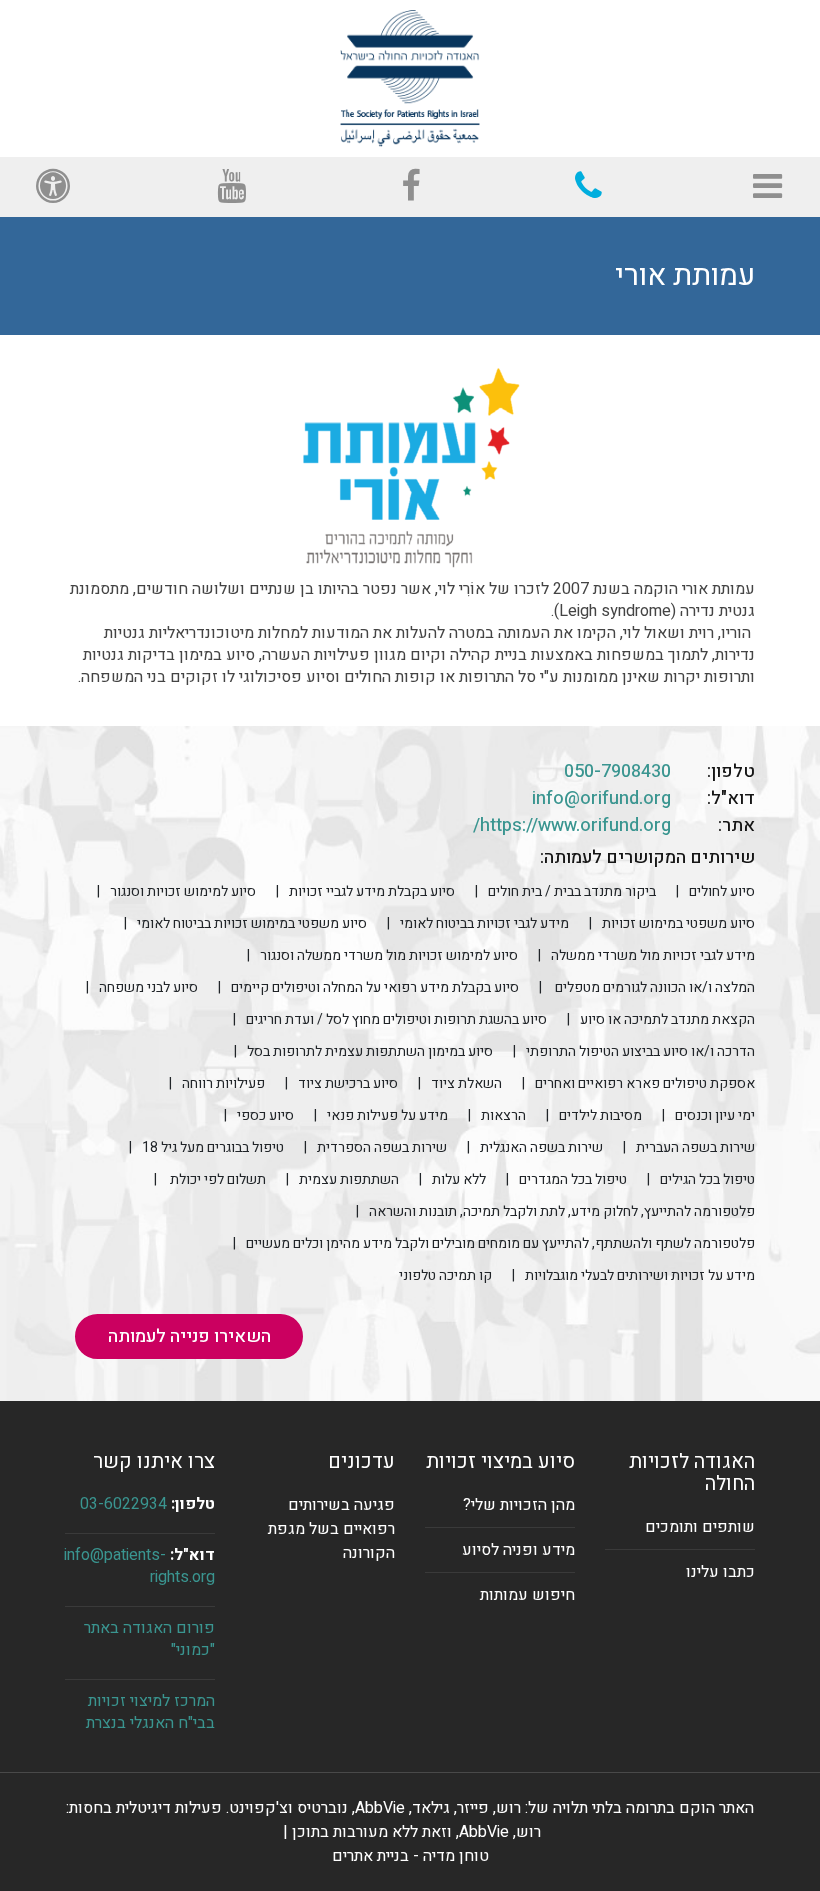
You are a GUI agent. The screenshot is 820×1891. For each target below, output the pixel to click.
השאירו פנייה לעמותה (189, 1336)
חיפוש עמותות (527, 1595)
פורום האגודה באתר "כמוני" (149, 1639)
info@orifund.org (601, 798)
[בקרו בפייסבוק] (410, 187)
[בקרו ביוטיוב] (231, 187)
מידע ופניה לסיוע (518, 1550)
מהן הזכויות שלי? (519, 1505)
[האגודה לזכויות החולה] (410, 78)
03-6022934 (123, 1504)
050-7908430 (617, 771)
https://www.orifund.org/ (572, 825)
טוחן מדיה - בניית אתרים (410, 1856)
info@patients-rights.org (139, 1566)
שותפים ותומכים (700, 1527)
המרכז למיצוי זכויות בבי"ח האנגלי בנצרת (150, 1712)
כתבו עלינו (720, 1572)
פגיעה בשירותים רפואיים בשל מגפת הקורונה (331, 1529)
